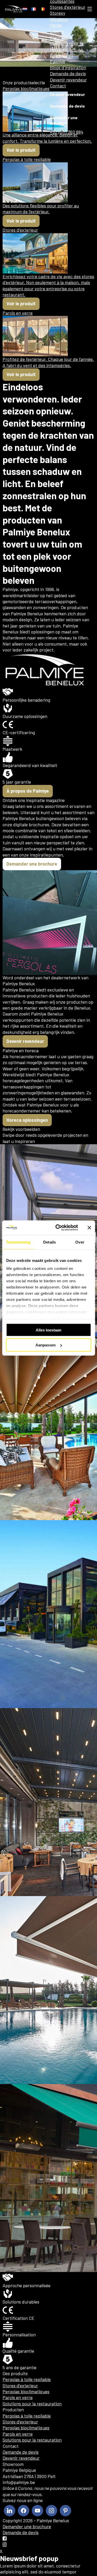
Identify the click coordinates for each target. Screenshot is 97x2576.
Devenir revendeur (68, 80)
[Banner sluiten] (89, 1228)
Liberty (57, 31)
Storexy (58, 13)
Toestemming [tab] (18, 1242)
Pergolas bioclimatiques (26, 2391)
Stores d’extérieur (68, 7)
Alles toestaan (48, 1330)
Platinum (59, 37)
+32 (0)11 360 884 (67, 132)
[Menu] (90, 9)
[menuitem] (25, 9)
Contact (58, 86)
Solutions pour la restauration (66, 46)
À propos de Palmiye (62, 58)
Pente (56, 25)
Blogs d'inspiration (68, 67)
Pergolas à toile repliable (27, 2379)
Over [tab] (80, 1242)
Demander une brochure (64, 120)
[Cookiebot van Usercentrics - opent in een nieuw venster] (58, 1228)
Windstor (59, 19)
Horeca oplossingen (27, 1120)
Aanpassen (46, 1345)
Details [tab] (50, 1242)
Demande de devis (68, 73)
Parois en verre (18, 2397)
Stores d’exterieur (20, 2385)
